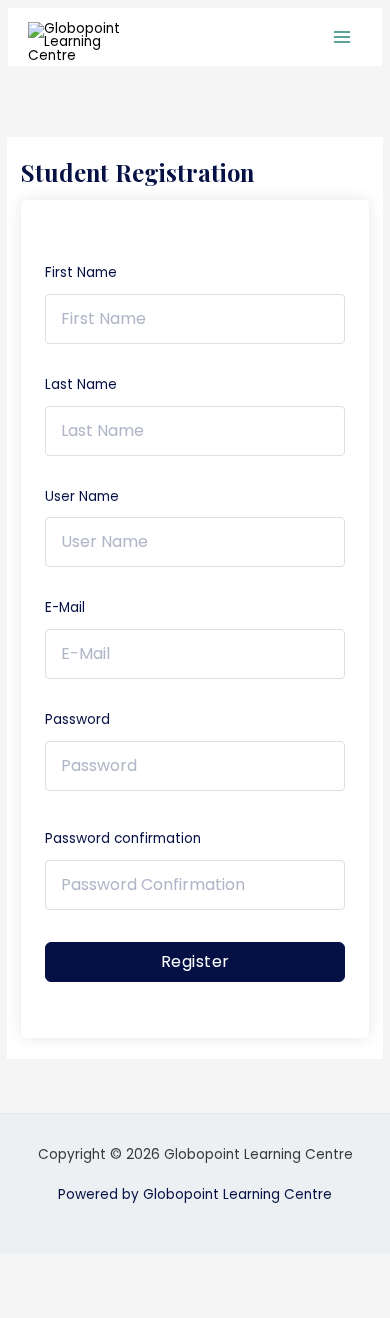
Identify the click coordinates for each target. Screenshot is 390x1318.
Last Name (81, 384)
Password (77, 719)
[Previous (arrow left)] (30, 1302)
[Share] (158, 1270)
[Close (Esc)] (222, 1270)
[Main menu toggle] (342, 37)
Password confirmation (123, 838)
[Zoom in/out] (30, 1270)
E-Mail (65, 607)
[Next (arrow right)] (94, 1302)
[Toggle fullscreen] (94, 1270)
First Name (81, 272)
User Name (82, 496)
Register (195, 961)
